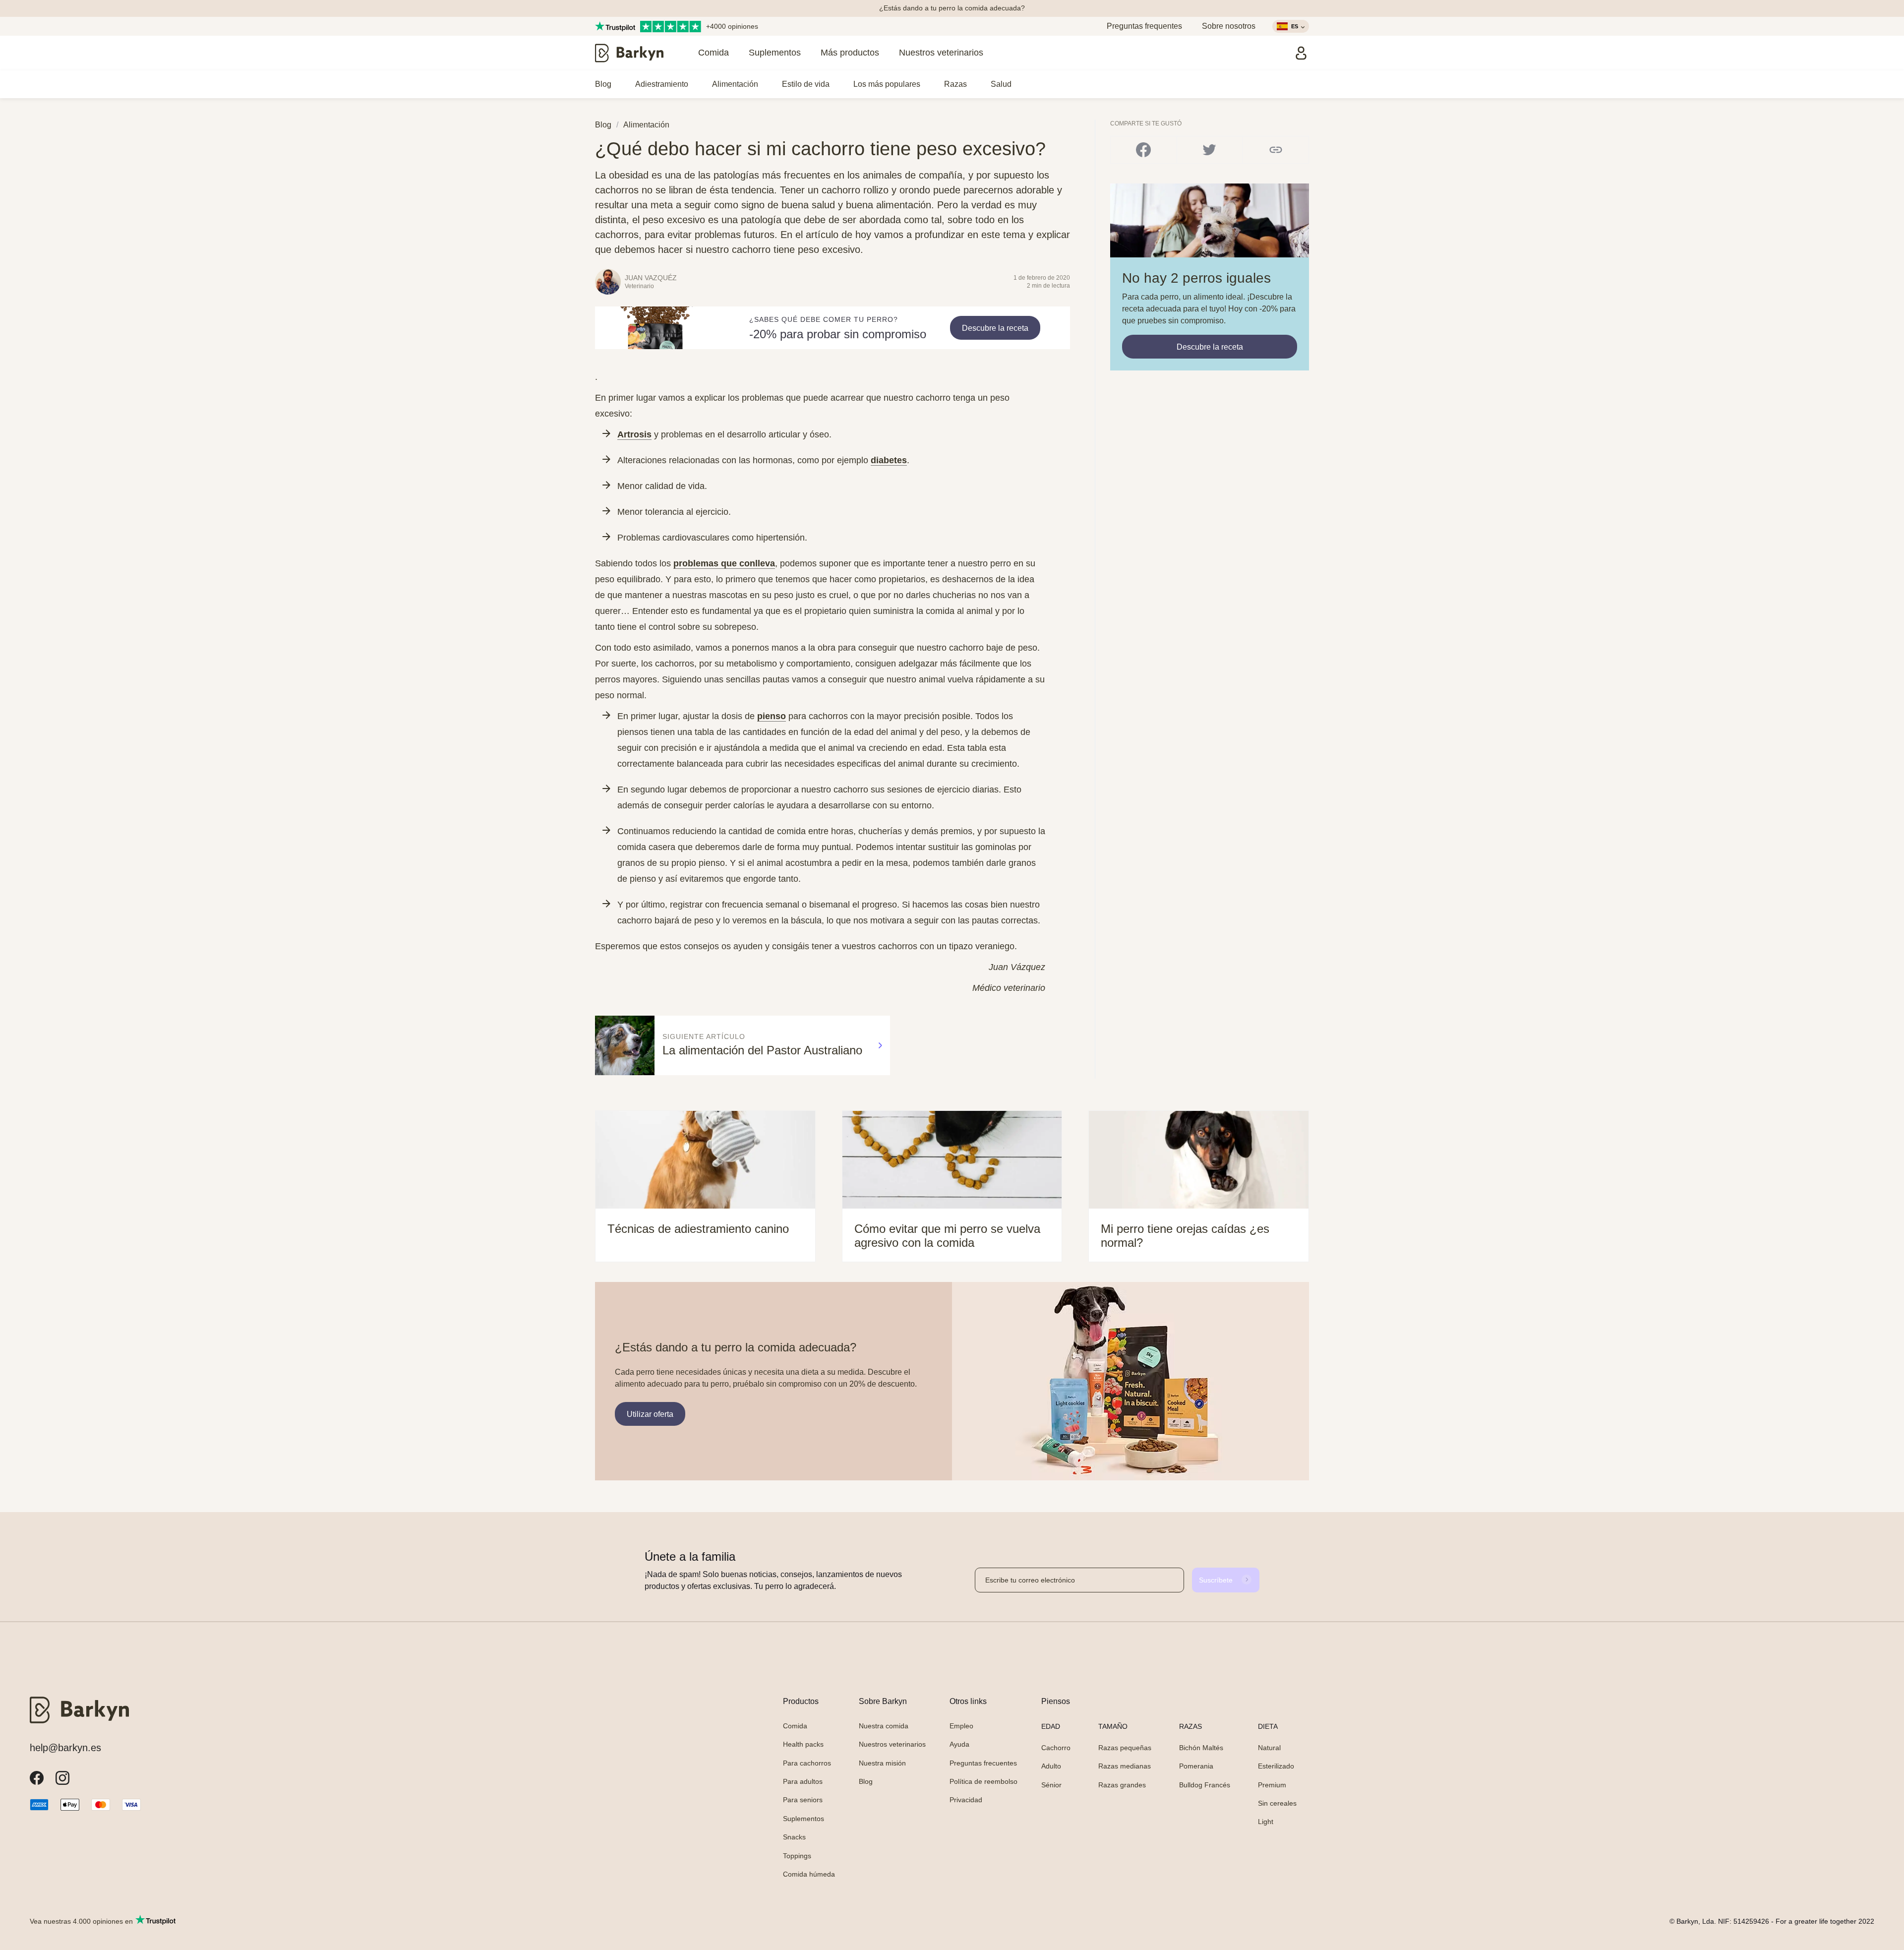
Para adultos (803, 1781)
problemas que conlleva (724, 563)
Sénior (1051, 1785)
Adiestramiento (662, 84)
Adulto (1051, 1766)
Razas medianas (1125, 1766)
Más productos (850, 53)
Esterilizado (1276, 1766)
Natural (1269, 1748)
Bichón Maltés (1201, 1748)
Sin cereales (1277, 1803)
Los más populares (887, 84)
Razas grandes (1122, 1785)
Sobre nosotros (1229, 26)
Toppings (797, 1856)
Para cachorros (807, 1763)
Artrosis (634, 434)
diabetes (889, 460)
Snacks (794, 1837)
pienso (772, 716)
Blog (603, 84)
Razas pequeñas (1125, 1748)
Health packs (803, 1744)
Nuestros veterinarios (941, 53)
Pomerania (1196, 1766)
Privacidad (966, 1800)
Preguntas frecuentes (983, 1763)
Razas (955, 84)
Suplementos (775, 53)
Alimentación (735, 84)
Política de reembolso (983, 1781)
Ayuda (959, 1744)
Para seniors (803, 1800)
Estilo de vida (806, 84)
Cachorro (1056, 1748)
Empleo (961, 1726)
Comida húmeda (809, 1874)
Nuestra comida (884, 1726)
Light (1266, 1822)
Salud (1001, 84)
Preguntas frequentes (1144, 26)
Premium (1272, 1785)
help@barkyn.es (65, 1748)
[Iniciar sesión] (1301, 53)
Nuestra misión (882, 1763)
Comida (714, 53)
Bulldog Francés (1205, 1785)
